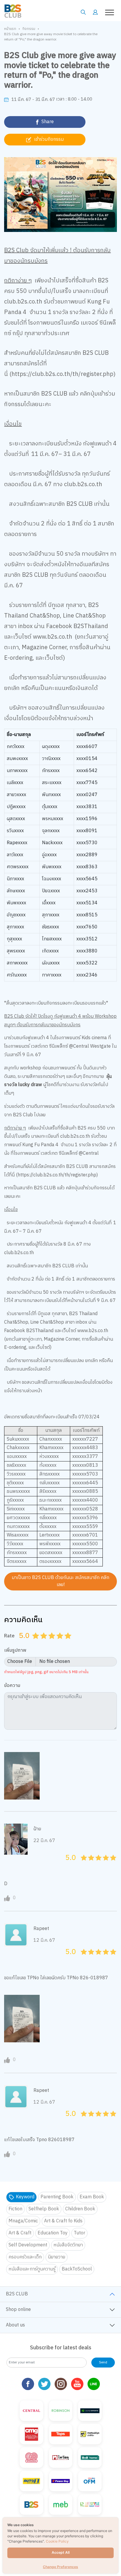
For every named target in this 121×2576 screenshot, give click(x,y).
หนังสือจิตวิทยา (68, 2245)
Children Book (80, 2209)
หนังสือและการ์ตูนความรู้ (32, 2269)
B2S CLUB (17, 2294)
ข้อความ (12, 1686)
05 (82, 1864)
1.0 (36, 1643)
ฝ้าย (37, 1829)
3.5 (58, 1643)
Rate (9, 1636)
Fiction (15, 2209)
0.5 (34, 1643)
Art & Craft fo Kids (63, 2221)
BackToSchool (77, 2269)
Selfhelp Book (44, 2209)
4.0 (61, 1643)
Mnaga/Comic (23, 2221)
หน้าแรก (10, 29)
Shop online (18, 2310)
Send (103, 2362)
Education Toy (53, 2233)
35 (104, 1864)
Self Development (28, 2245)
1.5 (42, 1643)
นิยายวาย (57, 2257)
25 (97, 1864)
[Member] (95, 12)
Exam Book (92, 2197)
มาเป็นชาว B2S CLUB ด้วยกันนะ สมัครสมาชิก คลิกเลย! (60, 1581)
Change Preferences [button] (60, 2567)
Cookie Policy (57, 2541)
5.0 (69, 1643)
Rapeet (41, 1929)
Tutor (79, 2233)
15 (89, 1864)
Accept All (61, 2552)
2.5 (50, 1643)
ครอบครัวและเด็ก (25, 2257)
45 (111, 1864)
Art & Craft (20, 2233)
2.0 (45, 1643)
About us (15, 2325)
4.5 (66, 1643)
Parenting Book (57, 2197)
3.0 (53, 1643)
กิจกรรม (29, 29)
